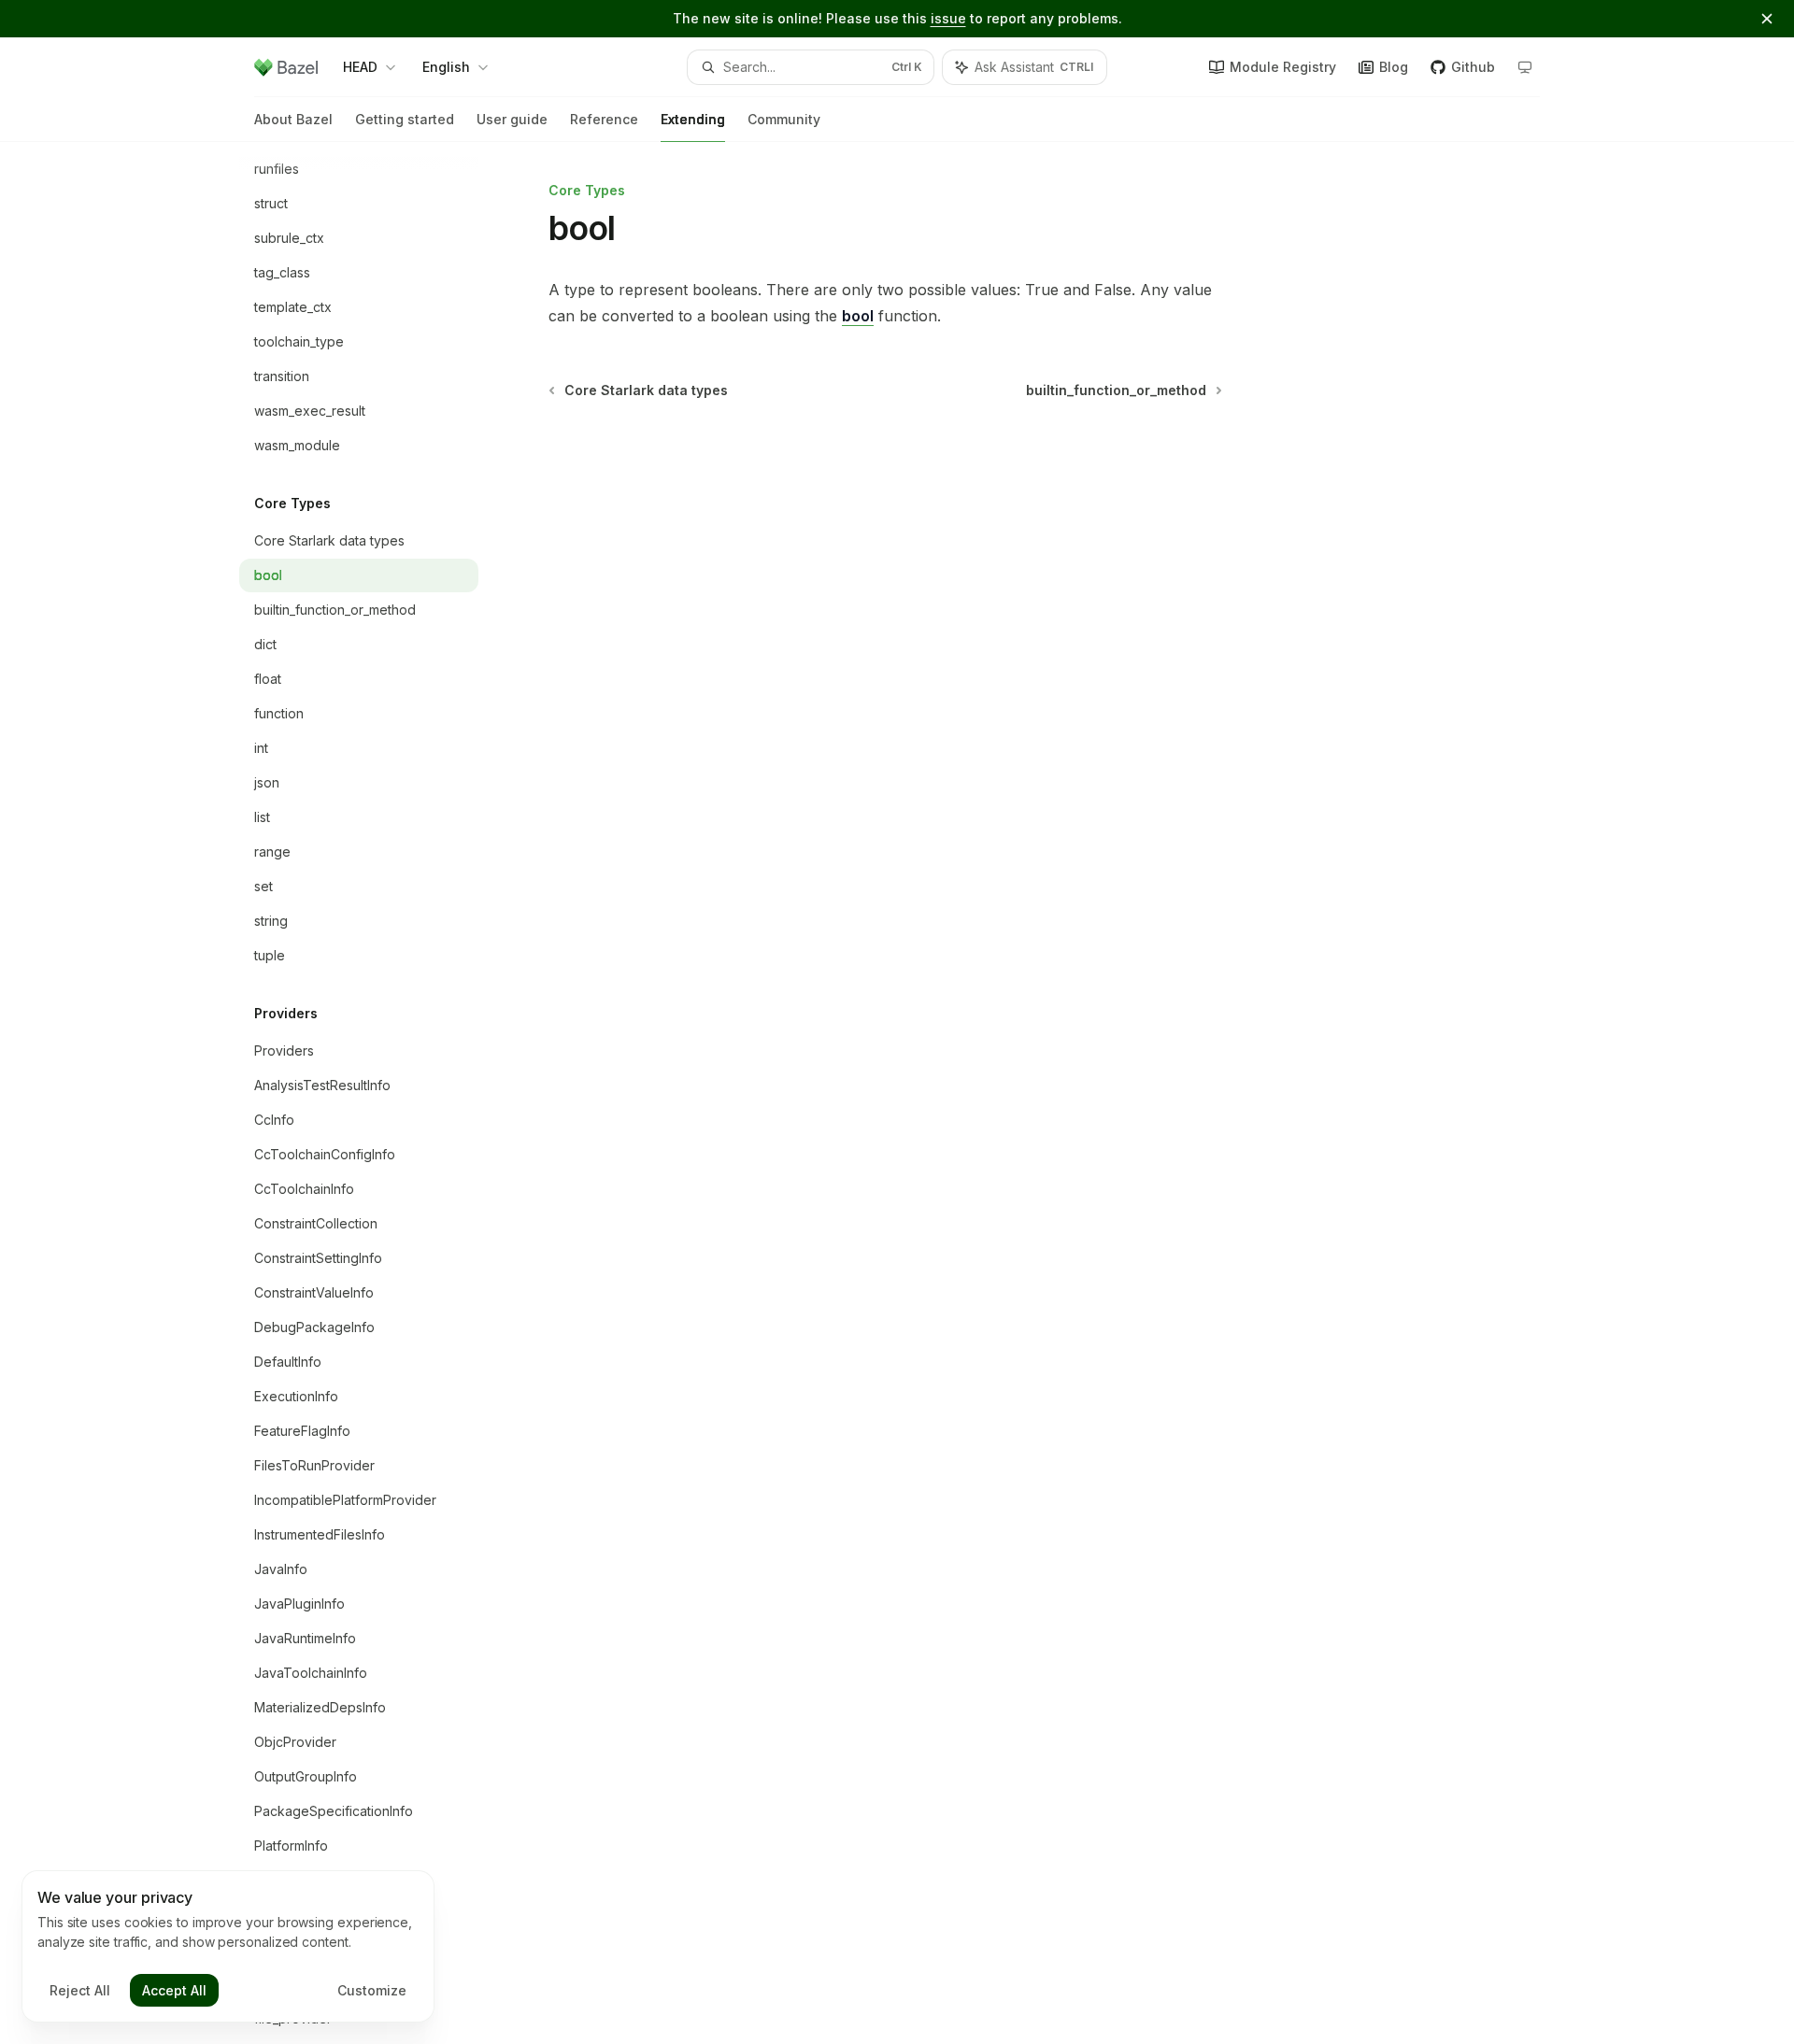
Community (784, 119)
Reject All (80, 1990)
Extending (693, 119)
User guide (512, 119)
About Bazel (293, 119)
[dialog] (228, 1947)
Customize (372, 1990)
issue (948, 18)
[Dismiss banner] (1767, 19)
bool (858, 316)
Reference (604, 119)
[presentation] (374, 1093)
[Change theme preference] (1525, 67)
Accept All (174, 1990)
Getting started (405, 119)
